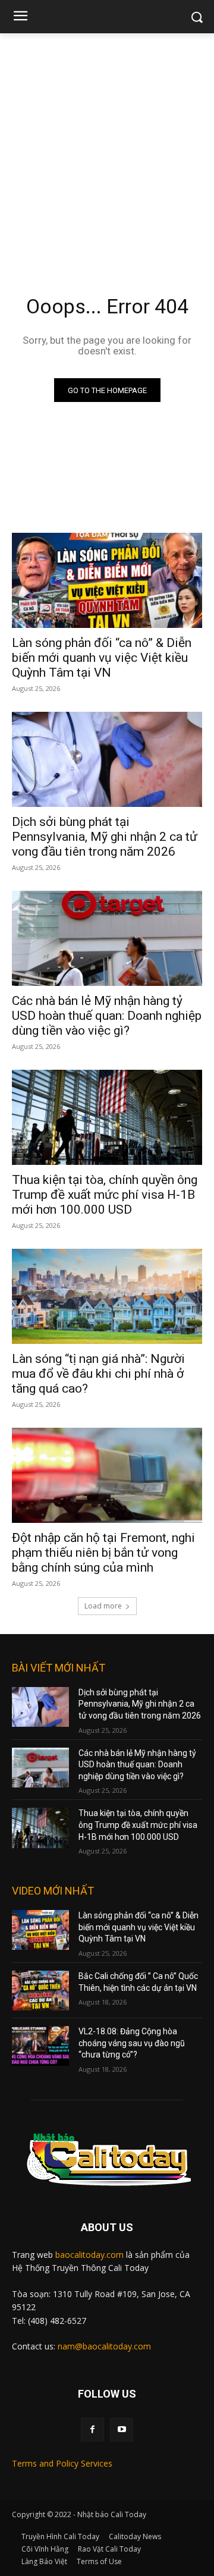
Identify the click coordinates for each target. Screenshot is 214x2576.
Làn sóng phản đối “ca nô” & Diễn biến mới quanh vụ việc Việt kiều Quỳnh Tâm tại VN (102, 658)
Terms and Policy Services (62, 2463)
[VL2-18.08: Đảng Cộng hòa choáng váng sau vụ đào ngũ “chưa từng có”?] (40, 2046)
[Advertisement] (107, 146)
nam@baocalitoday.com (104, 2346)
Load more (103, 1606)
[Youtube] (122, 2429)
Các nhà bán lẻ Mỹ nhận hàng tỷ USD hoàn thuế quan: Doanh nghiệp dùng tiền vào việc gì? (107, 1016)
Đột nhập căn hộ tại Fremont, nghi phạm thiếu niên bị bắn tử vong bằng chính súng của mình (103, 1553)
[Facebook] (92, 2429)
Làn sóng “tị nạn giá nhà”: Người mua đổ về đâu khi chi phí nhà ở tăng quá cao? (98, 1374)
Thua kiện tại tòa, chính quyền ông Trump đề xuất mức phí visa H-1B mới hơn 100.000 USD (105, 1195)
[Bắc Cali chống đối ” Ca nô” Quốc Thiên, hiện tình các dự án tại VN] (40, 1991)
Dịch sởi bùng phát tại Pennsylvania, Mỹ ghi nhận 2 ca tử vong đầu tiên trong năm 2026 (105, 837)
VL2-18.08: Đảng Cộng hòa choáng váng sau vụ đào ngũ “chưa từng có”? (132, 2043)
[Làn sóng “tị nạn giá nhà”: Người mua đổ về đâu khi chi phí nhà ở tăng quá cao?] (107, 1296)
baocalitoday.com (89, 2255)
